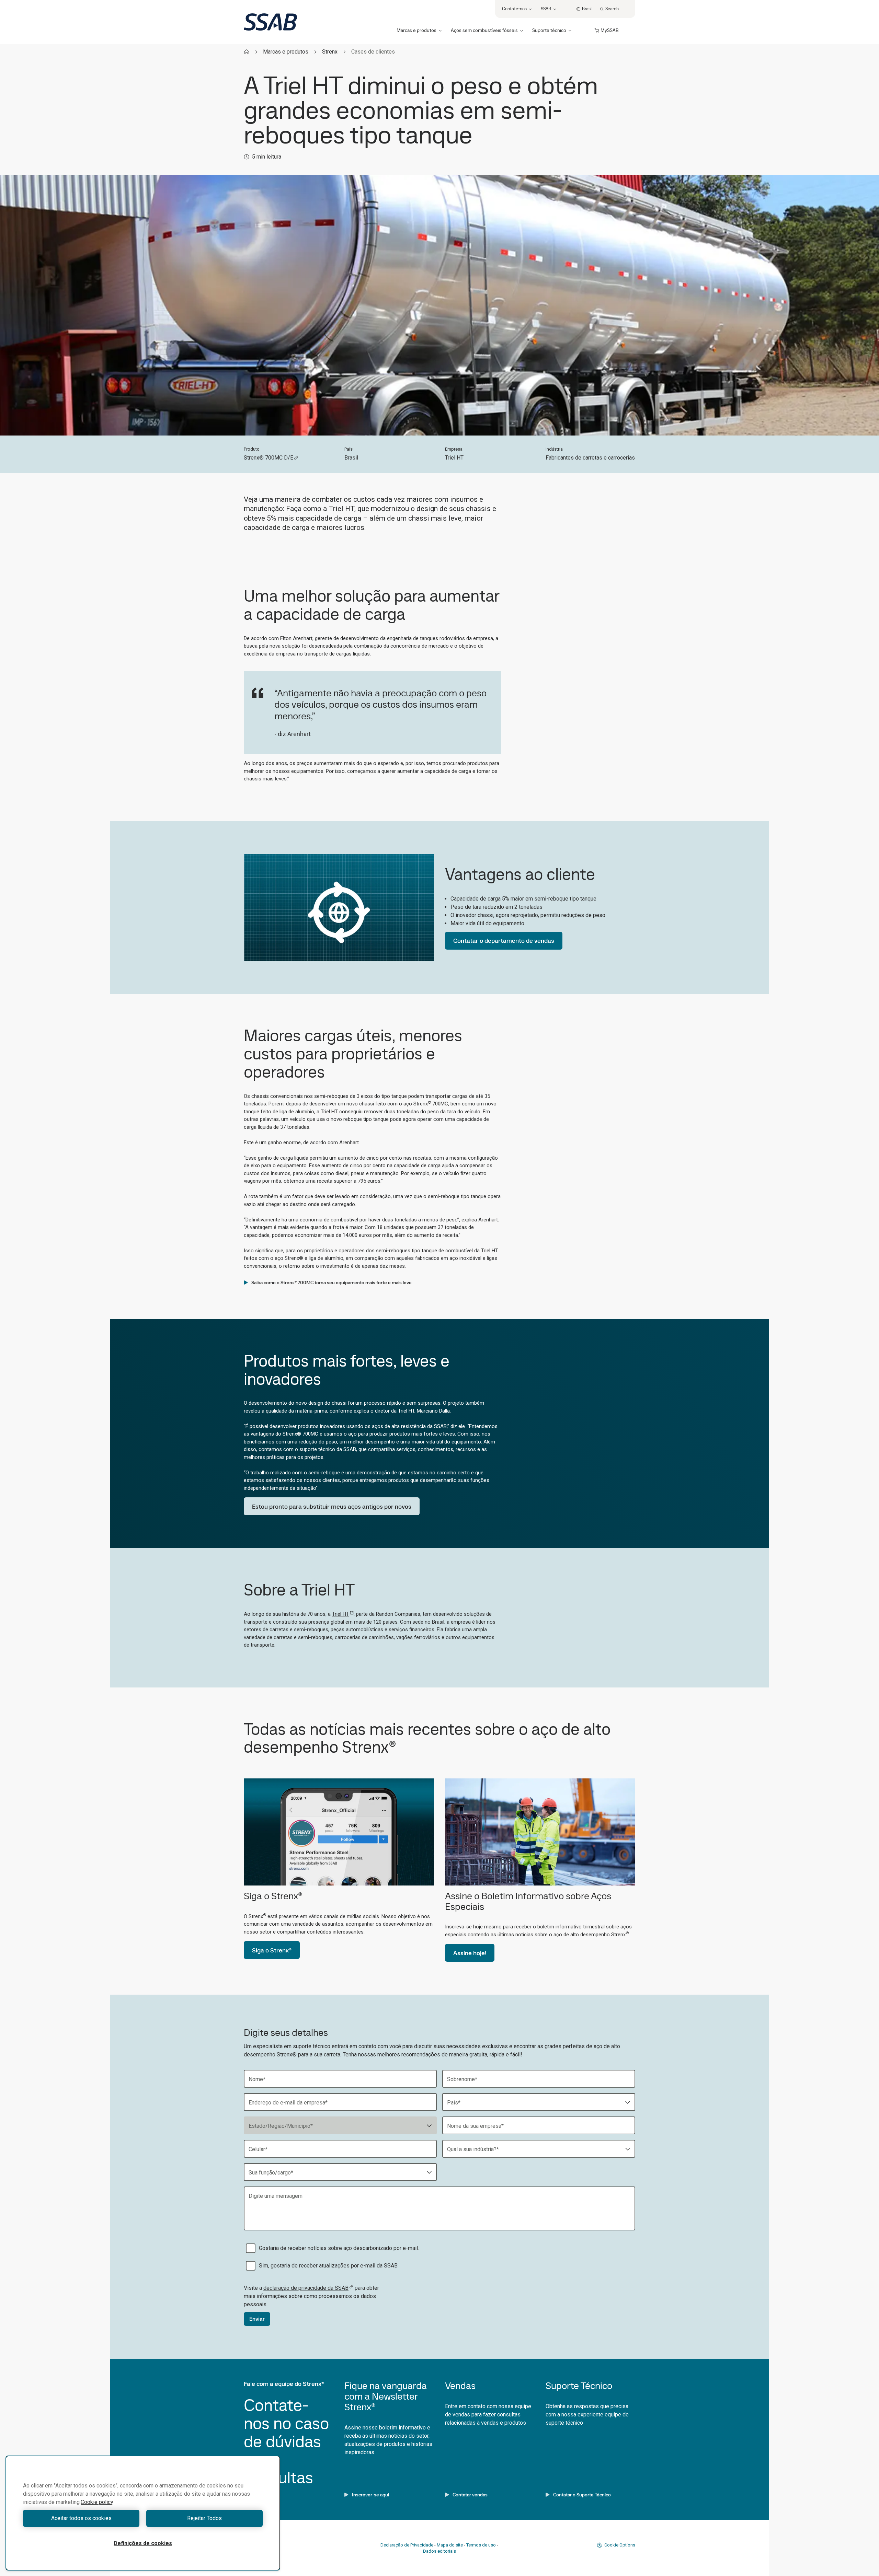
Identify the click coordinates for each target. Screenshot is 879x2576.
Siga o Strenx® (272, 1950)
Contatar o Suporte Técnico (582, 2495)
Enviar (257, 2319)
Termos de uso (481, 2545)
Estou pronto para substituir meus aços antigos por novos (332, 1506)
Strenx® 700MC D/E (269, 458)
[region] (143, 2513)
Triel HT (341, 1614)
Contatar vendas (470, 2495)
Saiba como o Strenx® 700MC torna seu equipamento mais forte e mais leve (332, 1283)
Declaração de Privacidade (407, 2545)
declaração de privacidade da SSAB (306, 2288)
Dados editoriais (439, 2551)
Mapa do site (450, 2545)
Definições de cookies (143, 2543)
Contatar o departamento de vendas (504, 941)
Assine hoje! (470, 1953)
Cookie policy (97, 2502)
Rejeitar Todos (204, 2518)
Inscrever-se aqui (370, 2495)
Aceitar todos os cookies (81, 2518)
